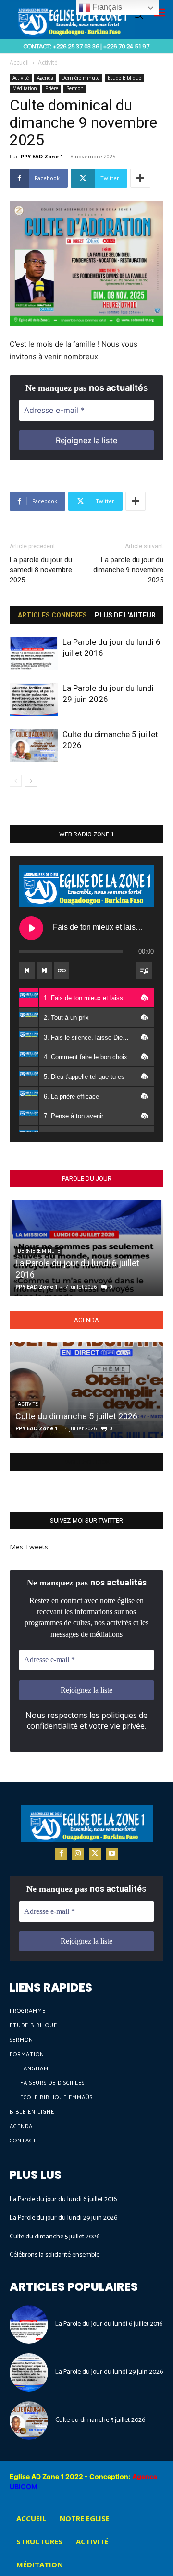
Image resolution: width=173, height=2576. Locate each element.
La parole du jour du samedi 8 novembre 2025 (41, 570)
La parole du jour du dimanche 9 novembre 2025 (128, 570)
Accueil (19, 63)
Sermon (75, 88)
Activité (48, 63)
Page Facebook (86, 1462)
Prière (52, 88)
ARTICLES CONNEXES (52, 615)
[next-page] (31, 781)
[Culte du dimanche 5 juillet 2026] (34, 745)
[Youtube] (112, 1854)
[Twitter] (95, 1854)
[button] (144, 998)
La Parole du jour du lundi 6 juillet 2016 (63, 2199)
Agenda (45, 78)
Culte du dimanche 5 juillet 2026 (76, 1416)
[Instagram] (78, 1854)
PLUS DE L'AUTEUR (125, 615)
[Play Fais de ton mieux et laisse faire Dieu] (31, 928)
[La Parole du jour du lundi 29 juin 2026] (34, 699)
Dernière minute (80, 78)
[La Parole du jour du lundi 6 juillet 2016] (34, 653)
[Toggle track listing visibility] (144, 970)
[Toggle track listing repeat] (62, 970)
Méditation (25, 88)
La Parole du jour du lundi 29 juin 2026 (63, 2218)
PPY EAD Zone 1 (42, 156)
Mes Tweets (29, 1547)
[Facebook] (61, 1854)
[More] (140, 178)
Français (106, 7)
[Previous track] (27, 970)
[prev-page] (16, 781)
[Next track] (44, 970)
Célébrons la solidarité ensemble (55, 2255)
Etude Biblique (124, 78)
